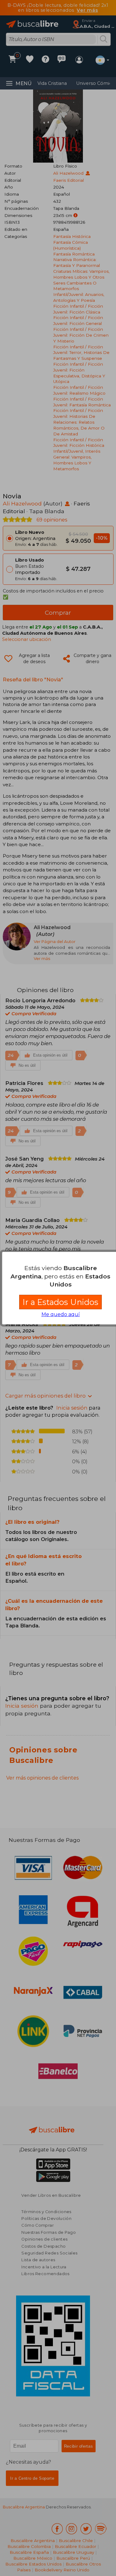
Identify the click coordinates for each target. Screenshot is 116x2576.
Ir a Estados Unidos (60, 1302)
